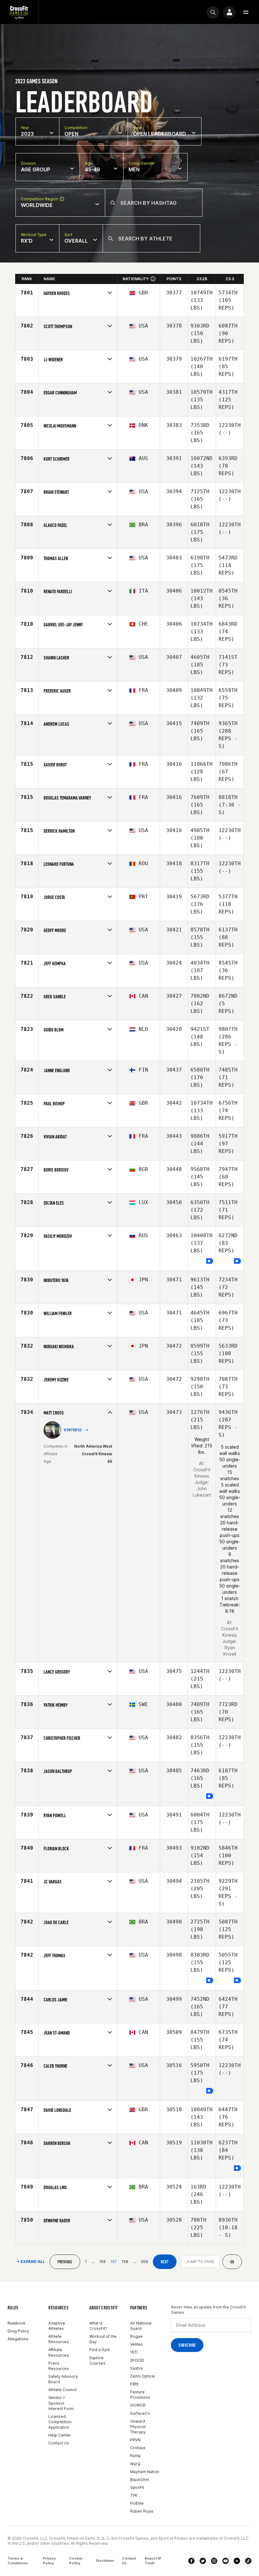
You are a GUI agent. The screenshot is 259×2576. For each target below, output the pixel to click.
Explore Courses (97, 2360)
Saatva (136, 2368)
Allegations (18, 2339)
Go (232, 2262)
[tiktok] (248, 2561)
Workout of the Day (103, 2339)
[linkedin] (237, 2561)
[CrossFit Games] (19, 12)
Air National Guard (141, 2326)
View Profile (73, 1430)
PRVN (135, 2440)
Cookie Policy (76, 2561)
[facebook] (191, 2561)
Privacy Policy (49, 2561)
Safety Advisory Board (63, 2379)
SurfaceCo (140, 2413)
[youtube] (226, 2561)
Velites (136, 2344)
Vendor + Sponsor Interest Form (61, 2403)
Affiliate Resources (59, 2352)
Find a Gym (100, 2350)
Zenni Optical (142, 2376)
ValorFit (137, 2487)
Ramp (136, 2456)
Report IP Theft (153, 2561)
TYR (134, 2495)
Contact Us (59, 2443)
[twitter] (203, 2561)
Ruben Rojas (142, 2511)
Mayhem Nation (145, 2472)
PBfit (134, 2384)
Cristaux (138, 2448)
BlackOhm (140, 2480)
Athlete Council (62, 2390)
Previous (65, 2262)
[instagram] (214, 2561)
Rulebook (17, 2323)
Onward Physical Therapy (138, 2427)
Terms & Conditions (18, 2561)
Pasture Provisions (140, 2395)
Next (165, 2262)
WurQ (135, 2464)
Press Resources (59, 2366)
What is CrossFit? (98, 2326)
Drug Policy (18, 2331)
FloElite (137, 2503)
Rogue (136, 2336)
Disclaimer (105, 2561)
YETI (134, 2352)
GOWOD (138, 2405)
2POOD (137, 2360)
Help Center (60, 2435)
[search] (213, 12)
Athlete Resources (59, 2339)
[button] (246, 12)
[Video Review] (210, 1261)
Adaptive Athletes (57, 2326)
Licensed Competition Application (60, 2422)
